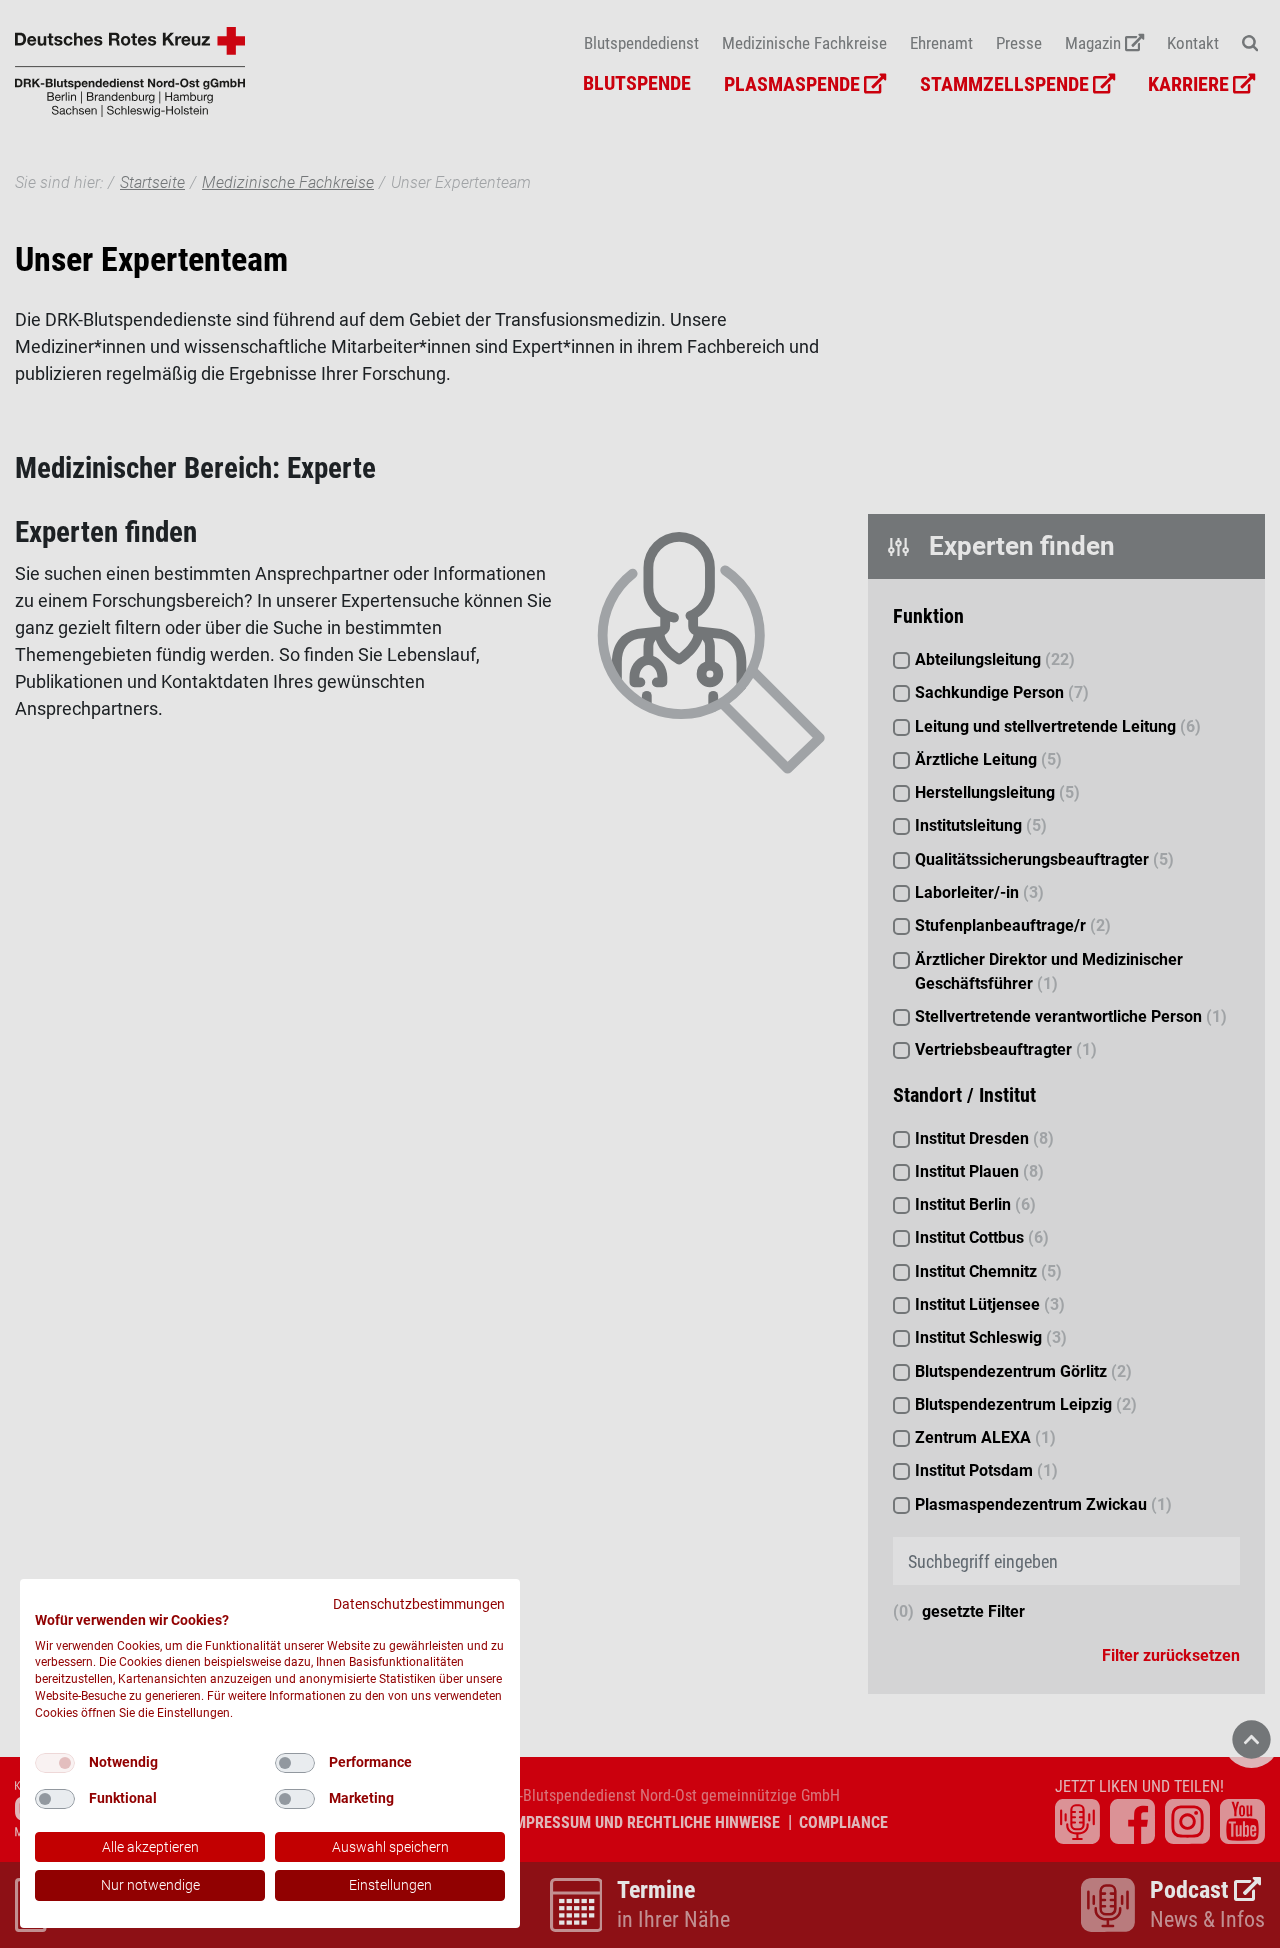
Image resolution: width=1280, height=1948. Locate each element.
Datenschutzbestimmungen (419, 1604)
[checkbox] (55, 1763)
